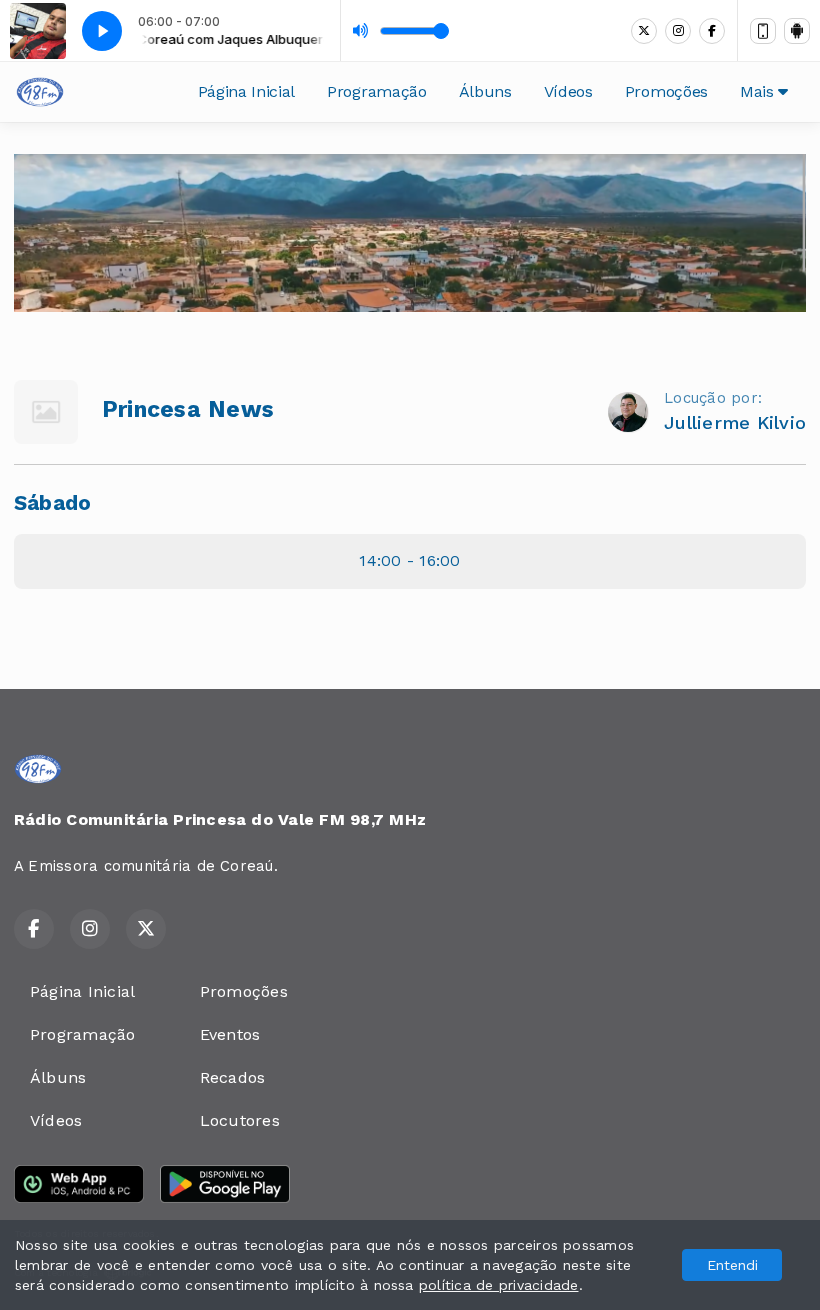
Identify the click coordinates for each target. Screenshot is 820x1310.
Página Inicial (247, 91)
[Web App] (763, 31)
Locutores (240, 1120)
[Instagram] (678, 31)
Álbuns (485, 91)
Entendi (732, 1265)
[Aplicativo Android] (797, 31)
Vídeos (568, 91)
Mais (759, 91)
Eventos (230, 1034)
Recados (233, 1077)
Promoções (666, 91)
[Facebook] (712, 31)
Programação (376, 91)
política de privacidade (499, 1285)
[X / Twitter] (644, 31)
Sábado (52, 503)
